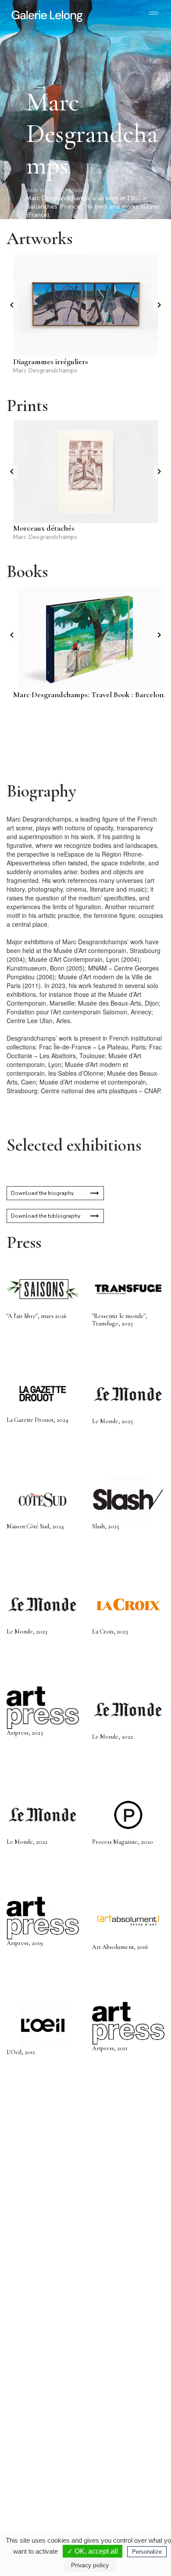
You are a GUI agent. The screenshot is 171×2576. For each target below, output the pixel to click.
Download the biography (42, 1193)
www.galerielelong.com (116, 2492)
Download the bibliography (46, 1216)
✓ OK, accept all (93, 2551)
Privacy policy (90, 2565)
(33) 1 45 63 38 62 (120, 2390)
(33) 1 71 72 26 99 (44, 2485)
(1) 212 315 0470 (119, 2478)
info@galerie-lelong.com (40, 2397)
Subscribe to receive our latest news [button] (79, 2236)
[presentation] (12, 306)
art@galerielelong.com (115, 2485)
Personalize (147, 2552)
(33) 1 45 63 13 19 (44, 2390)
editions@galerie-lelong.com (121, 2397)
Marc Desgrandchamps (45, 370)
